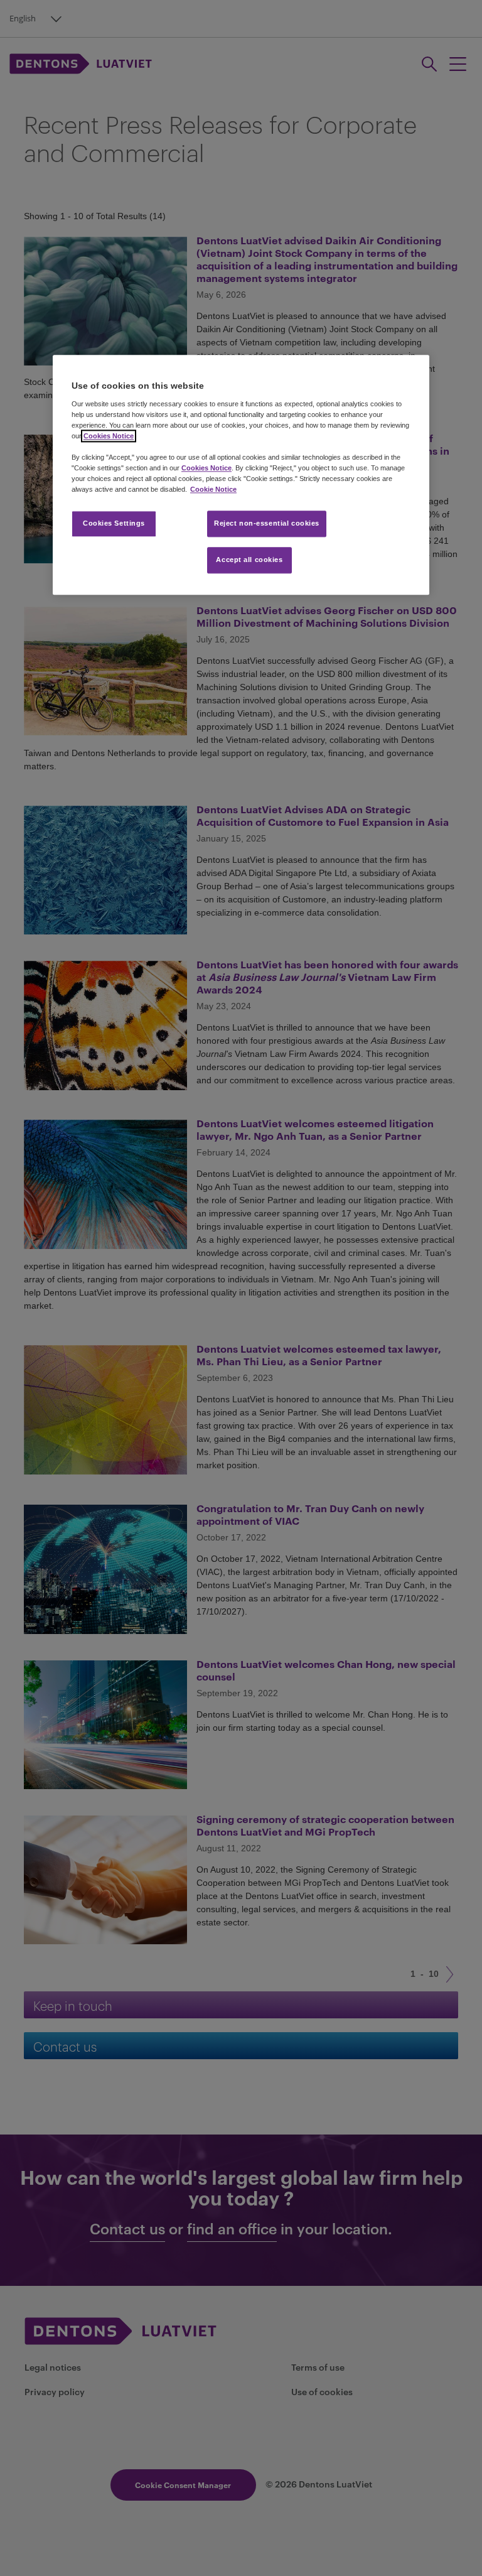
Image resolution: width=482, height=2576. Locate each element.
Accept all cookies (249, 560)
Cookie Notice (213, 490)
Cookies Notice (109, 436)
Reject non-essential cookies (267, 524)
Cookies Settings (114, 524)
